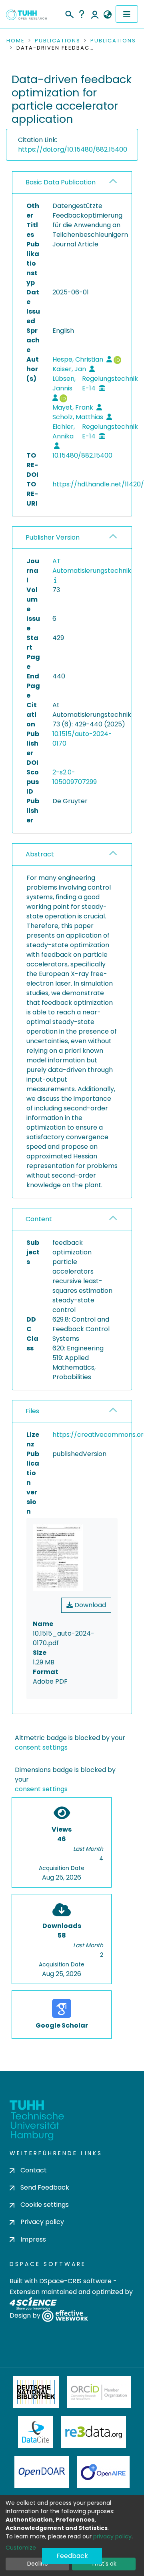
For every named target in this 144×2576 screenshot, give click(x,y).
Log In (95, 14)
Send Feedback (45, 2187)
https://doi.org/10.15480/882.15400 (73, 149)
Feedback (72, 2556)
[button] (107, 15)
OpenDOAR (42, 2472)
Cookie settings (45, 2205)
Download (89, 1605)
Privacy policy (42, 2222)
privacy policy (112, 2536)
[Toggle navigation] (127, 14)
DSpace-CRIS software (75, 2281)
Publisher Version (53, 537)
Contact (34, 2170)
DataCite (36, 2432)
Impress (33, 2239)
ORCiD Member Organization (99, 2392)
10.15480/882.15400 (82, 455)
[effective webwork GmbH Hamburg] (65, 2315)
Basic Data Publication (61, 182)
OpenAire (103, 2472)
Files (32, 1411)
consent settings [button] (41, 1747)
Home (16, 41)
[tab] (72, 183)
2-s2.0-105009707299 (75, 777)
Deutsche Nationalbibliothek (36, 2392)
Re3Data (94, 2432)
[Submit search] (69, 13)
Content (39, 1219)
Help (82, 14)
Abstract (40, 854)
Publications (58, 41)
